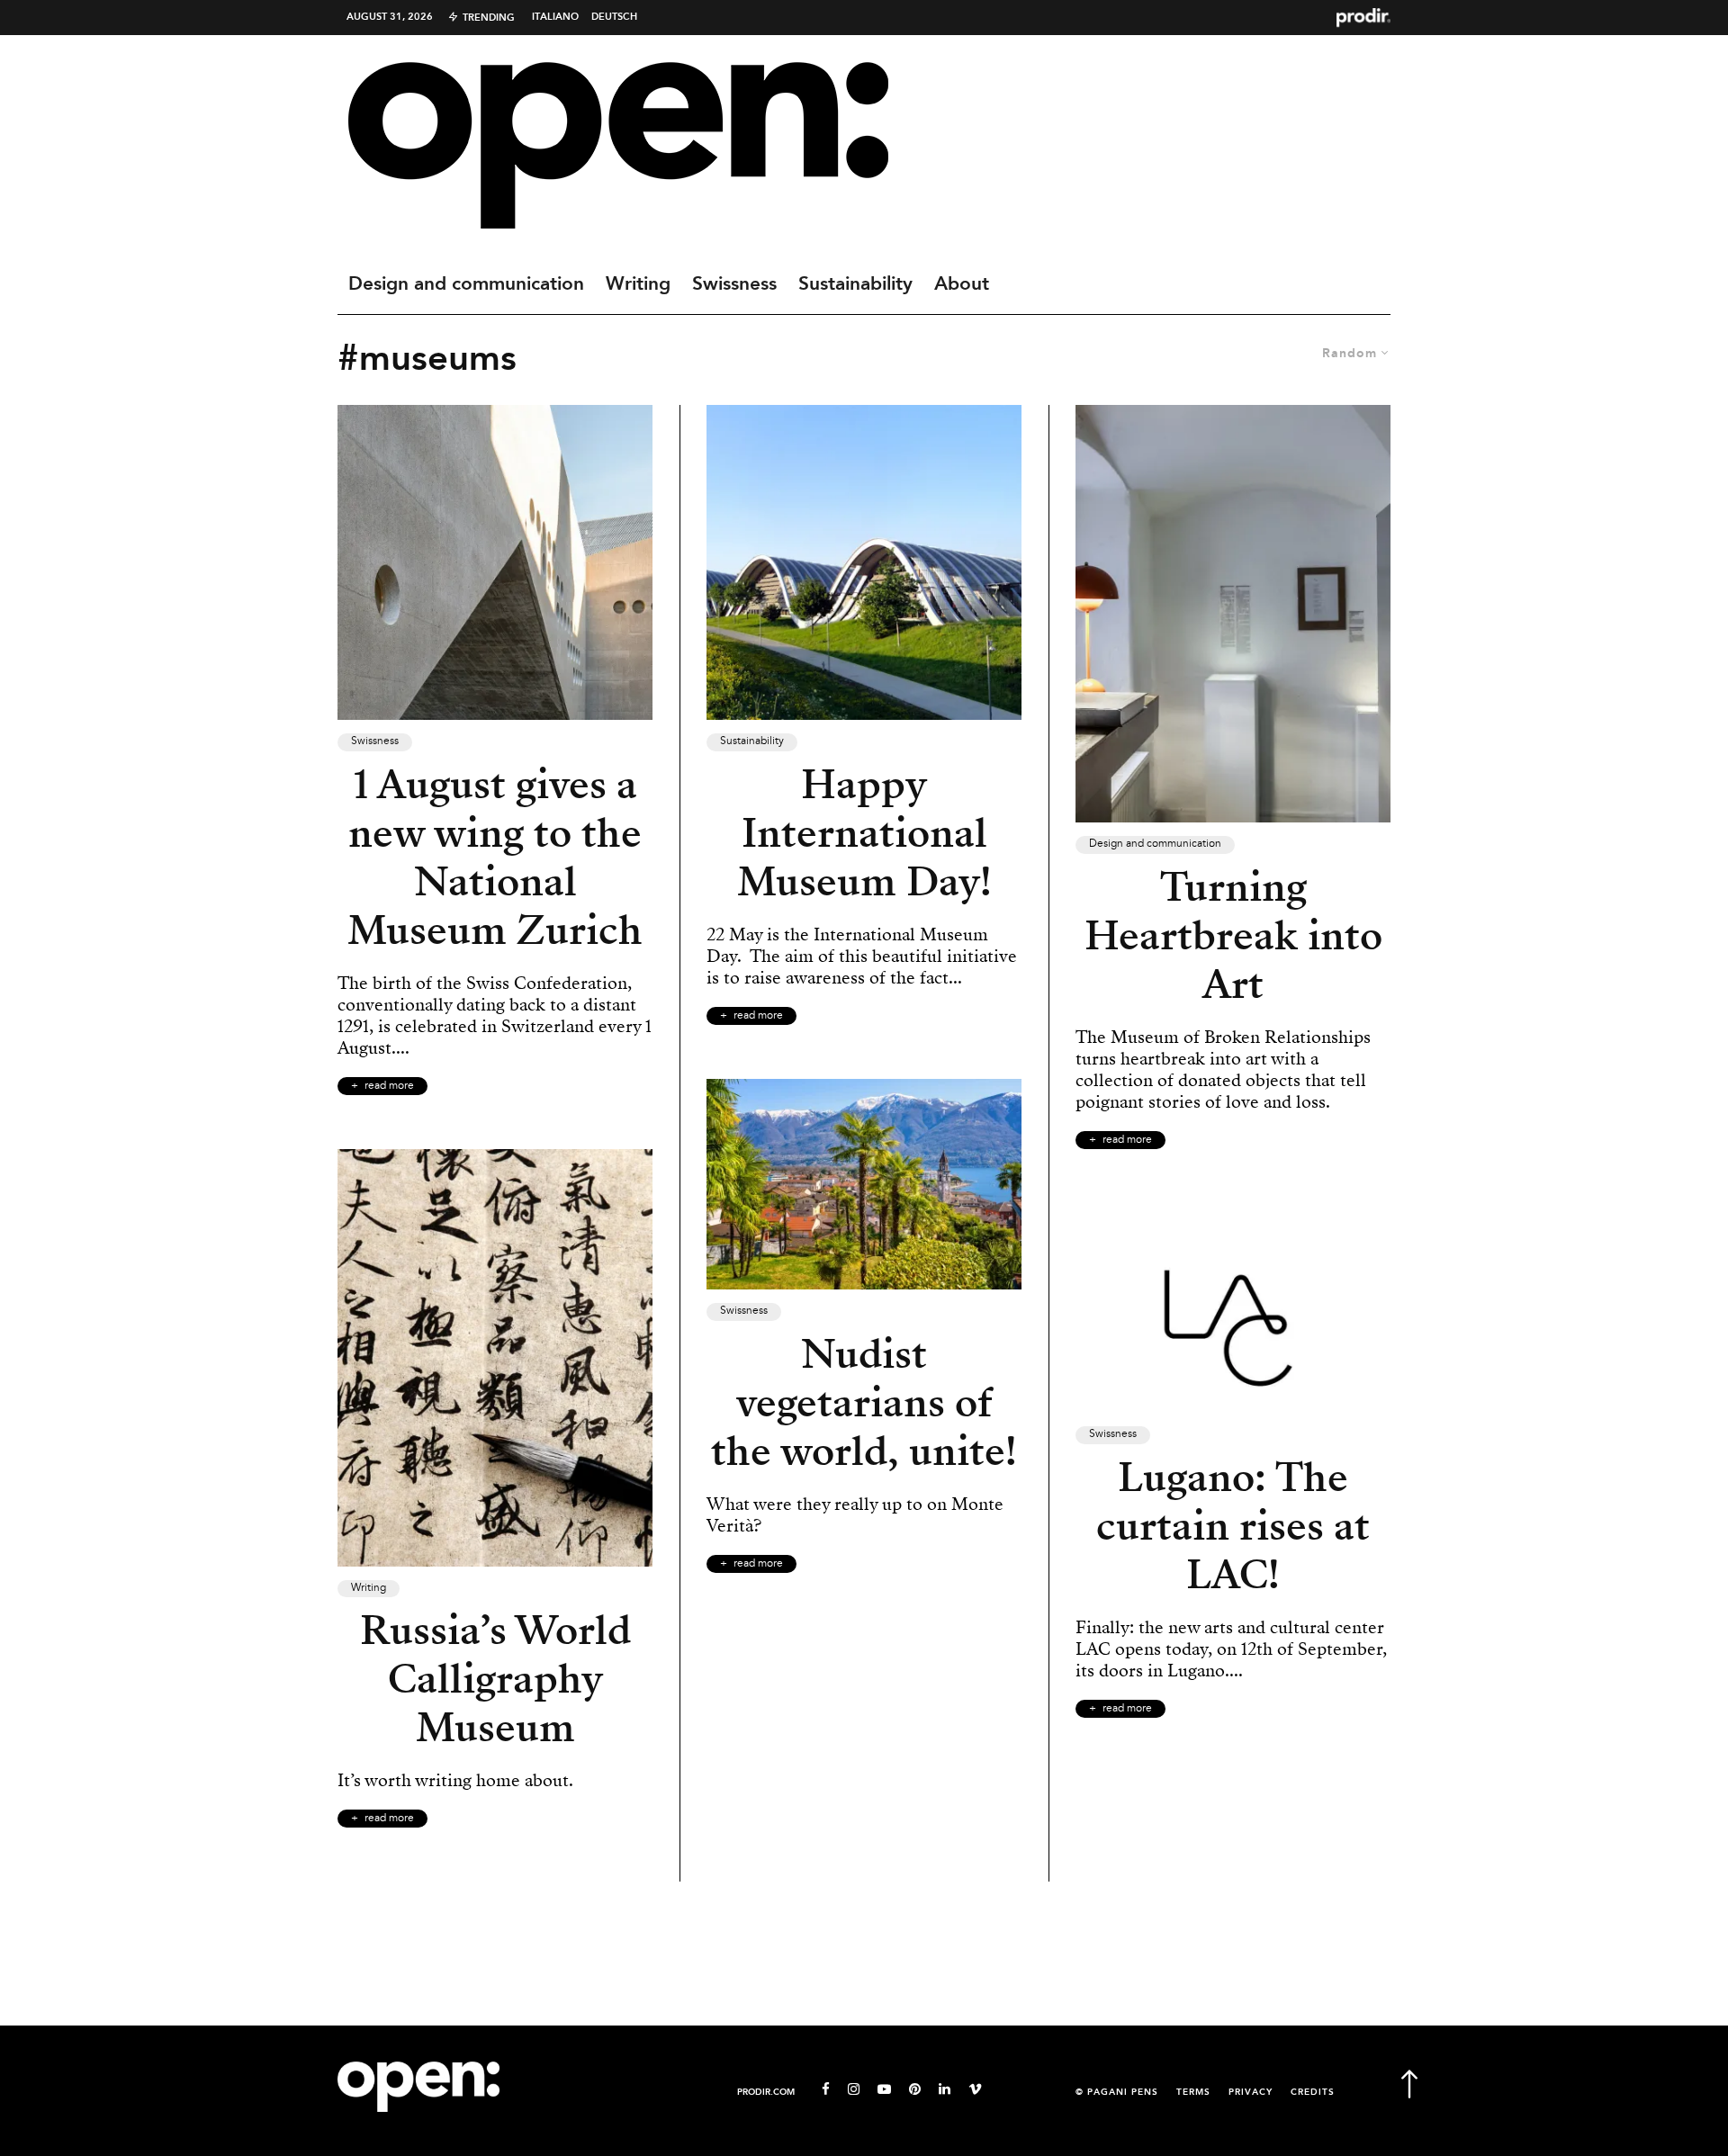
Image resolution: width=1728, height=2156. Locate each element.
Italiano (555, 17)
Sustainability (855, 284)
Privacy (1251, 2093)
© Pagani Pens (1117, 2093)
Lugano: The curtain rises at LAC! (1233, 1526)
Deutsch (614, 17)
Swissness (734, 284)
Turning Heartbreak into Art (1233, 936)
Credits (1313, 2093)
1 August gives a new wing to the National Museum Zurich (495, 858)
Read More (389, 1086)
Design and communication (466, 284)
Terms (1193, 2093)
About (962, 284)
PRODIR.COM (766, 2093)
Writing (638, 284)
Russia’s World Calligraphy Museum (495, 1679)
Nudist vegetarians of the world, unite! (864, 1403)
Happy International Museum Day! (864, 833)
